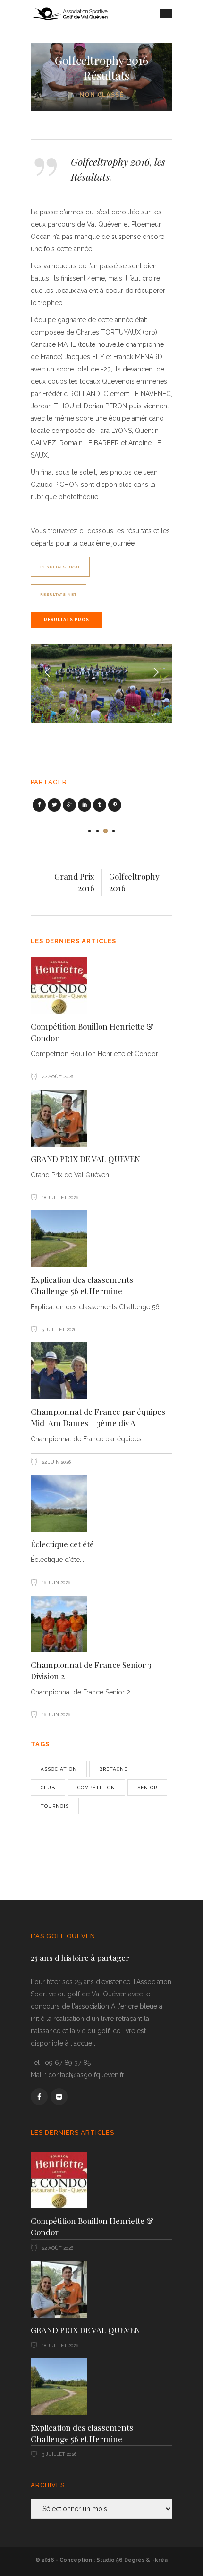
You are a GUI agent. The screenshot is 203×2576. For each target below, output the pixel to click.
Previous (48, 673)
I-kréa (159, 2560)
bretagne (113, 1769)
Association (59, 1769)
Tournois (55, 1806)
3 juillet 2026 (59, 1329)
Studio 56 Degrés (120, 2560)
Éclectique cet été (62, 1544)
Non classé (101, 94)
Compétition (96, 1787)
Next (155, 673)
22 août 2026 (57, 1077)
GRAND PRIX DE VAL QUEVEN (85, 1159)
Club (48, 1787)
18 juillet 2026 (59, 1197)
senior (147, 1787)
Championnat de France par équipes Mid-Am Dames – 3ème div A (98, 1417)
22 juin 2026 (56, 1462)
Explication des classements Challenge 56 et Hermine (82, 1285)
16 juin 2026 (55, 1583)
